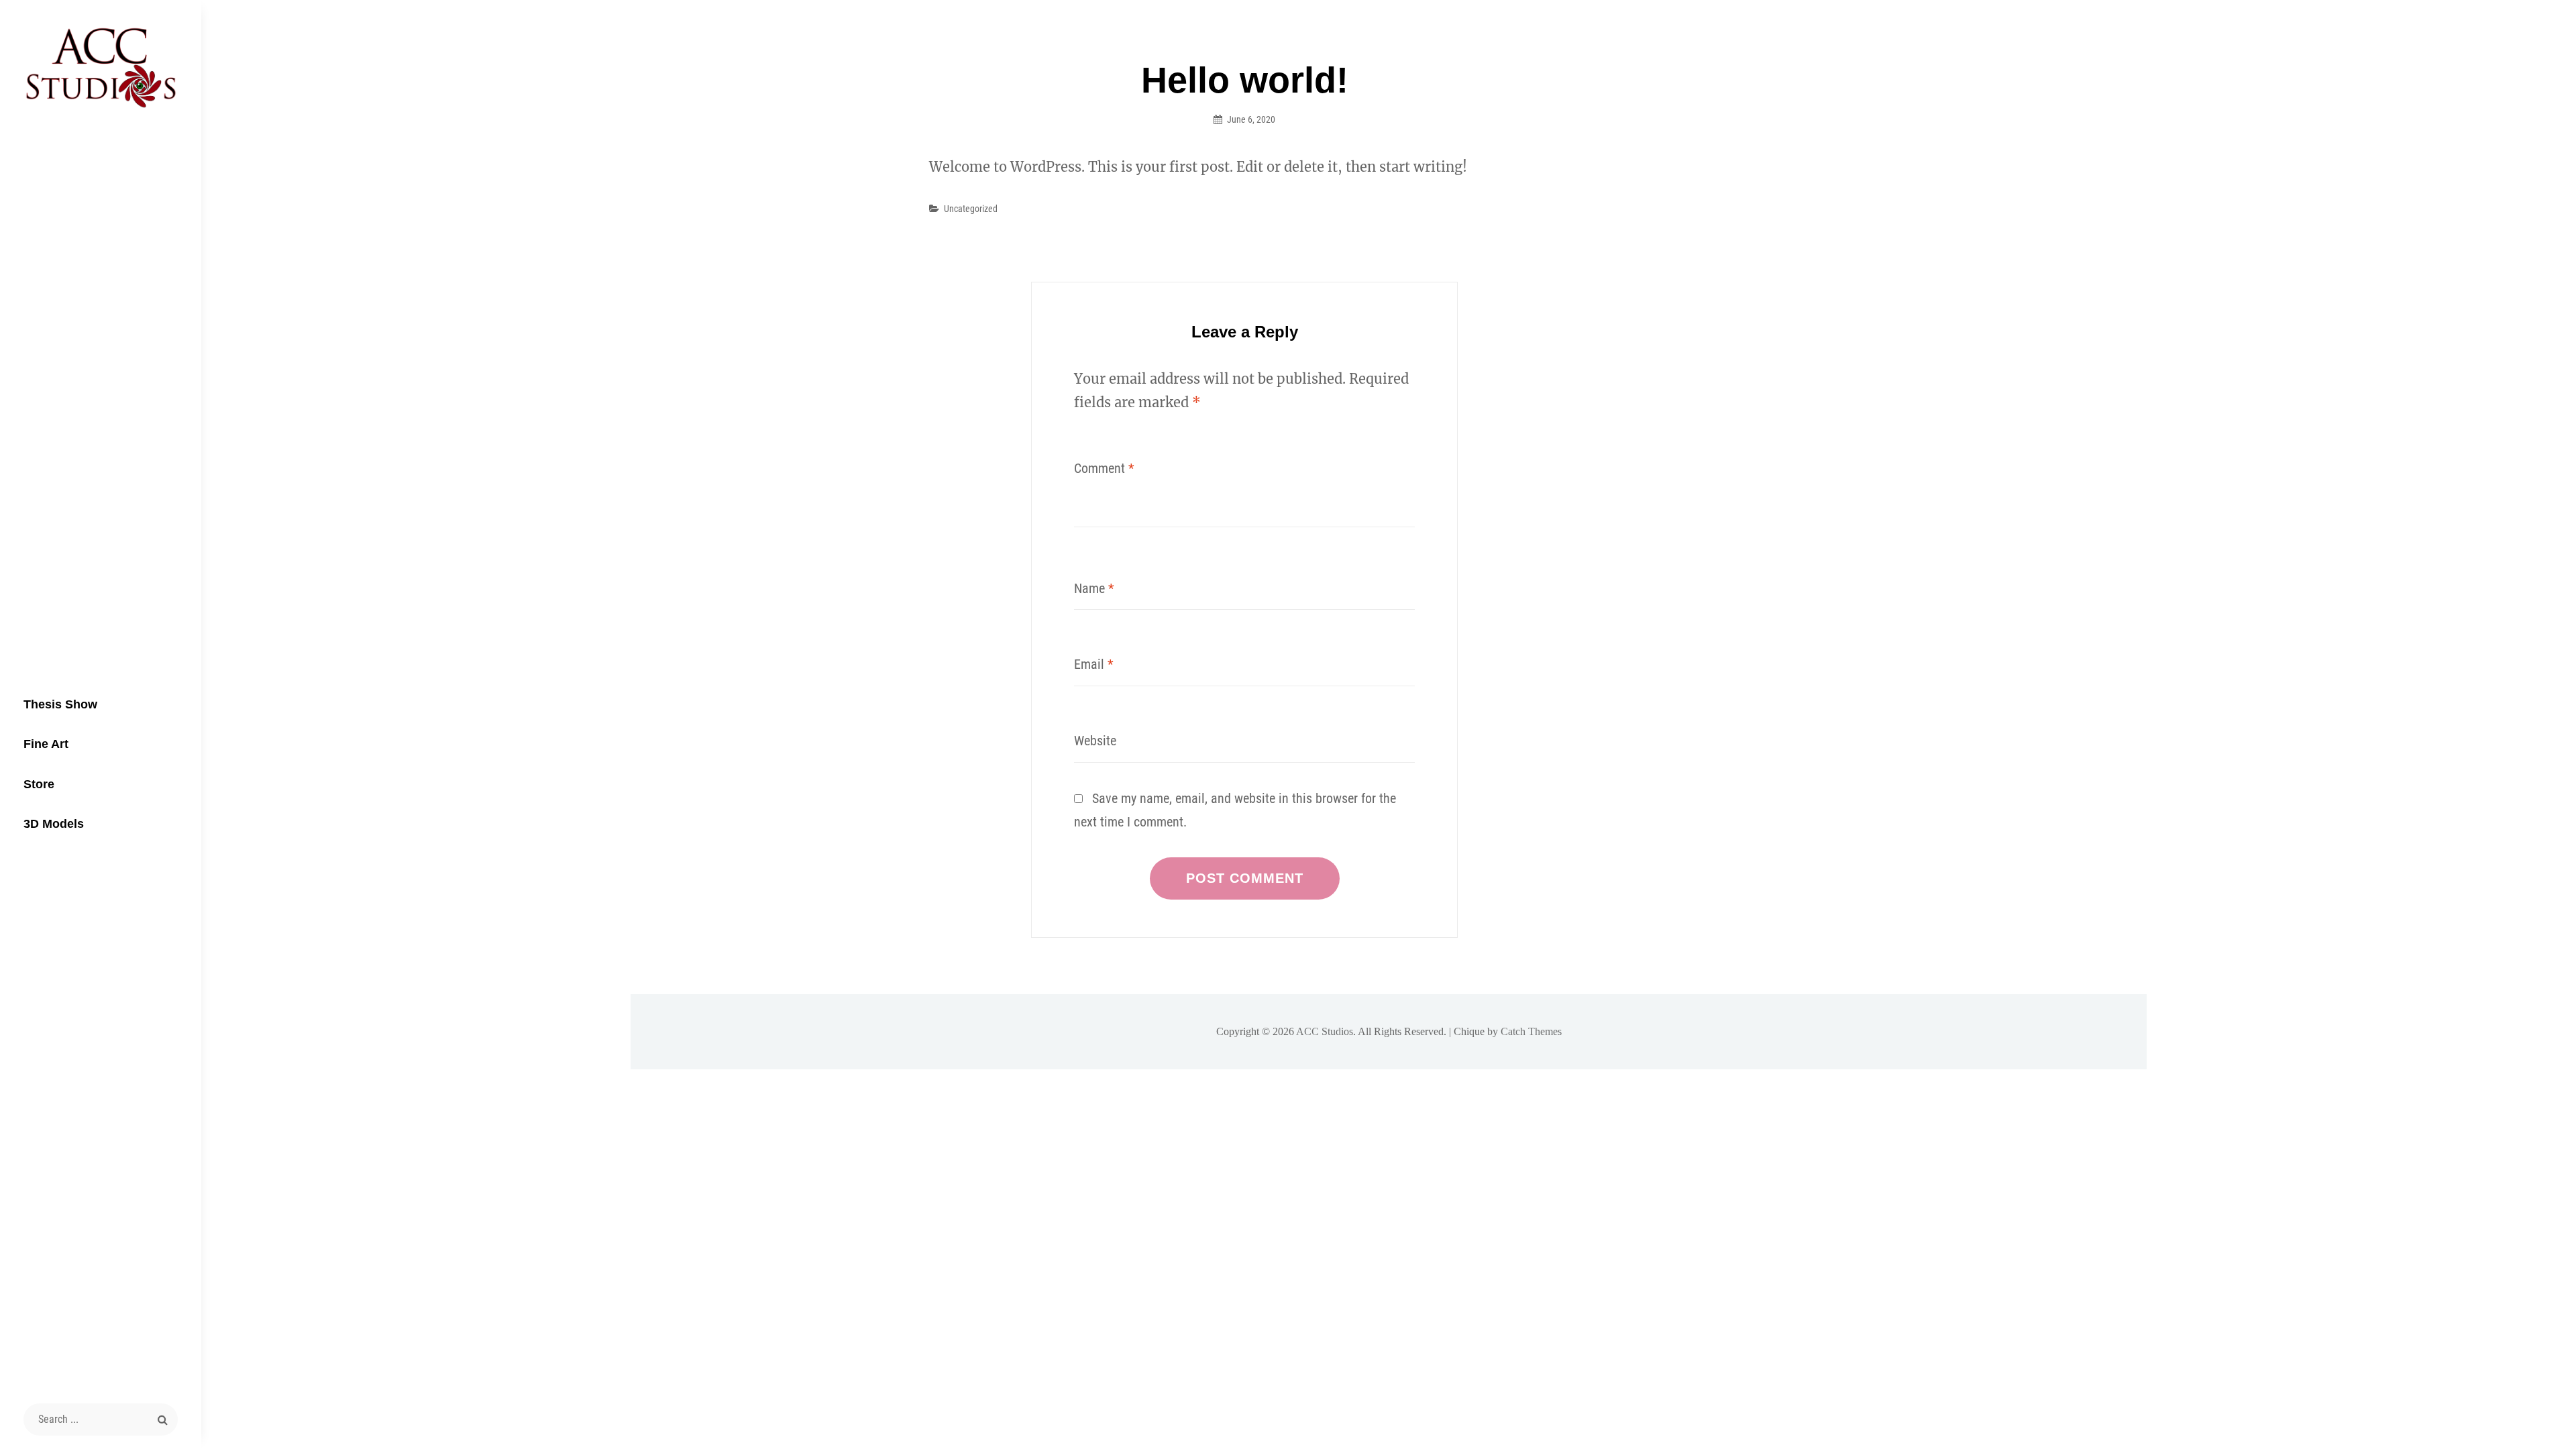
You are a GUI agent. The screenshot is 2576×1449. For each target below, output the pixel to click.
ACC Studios (1325, 1031)
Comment (1104, 468)
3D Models (54, 824)
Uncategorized (971, 209)
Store (39, 784)
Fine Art (46, 744)
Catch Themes (1531, 1031)
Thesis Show (60, 704)
